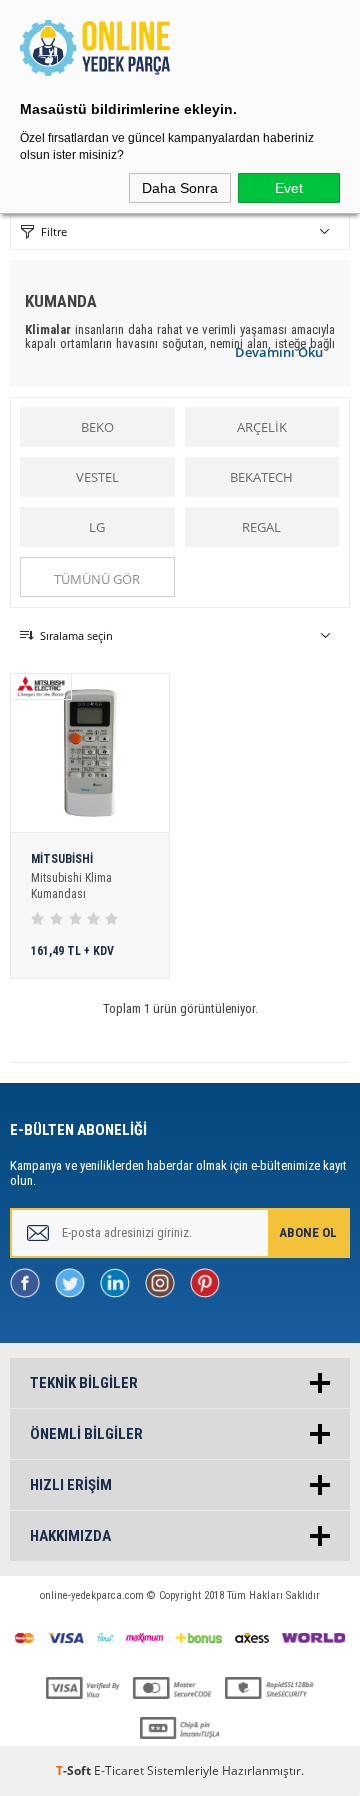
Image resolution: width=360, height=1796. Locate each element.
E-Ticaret (119, 1770)
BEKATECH (261, 477)
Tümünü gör (97, 579)
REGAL (261, 527)
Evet (289, 188)
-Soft (75, 1770)
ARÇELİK (262, 427)
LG (97, 527)
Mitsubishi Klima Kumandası (71, 886)
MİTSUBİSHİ (62, 859)
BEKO (97, 427)
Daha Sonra (180, 188)
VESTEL (97, 477)
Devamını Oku (279, 352)
